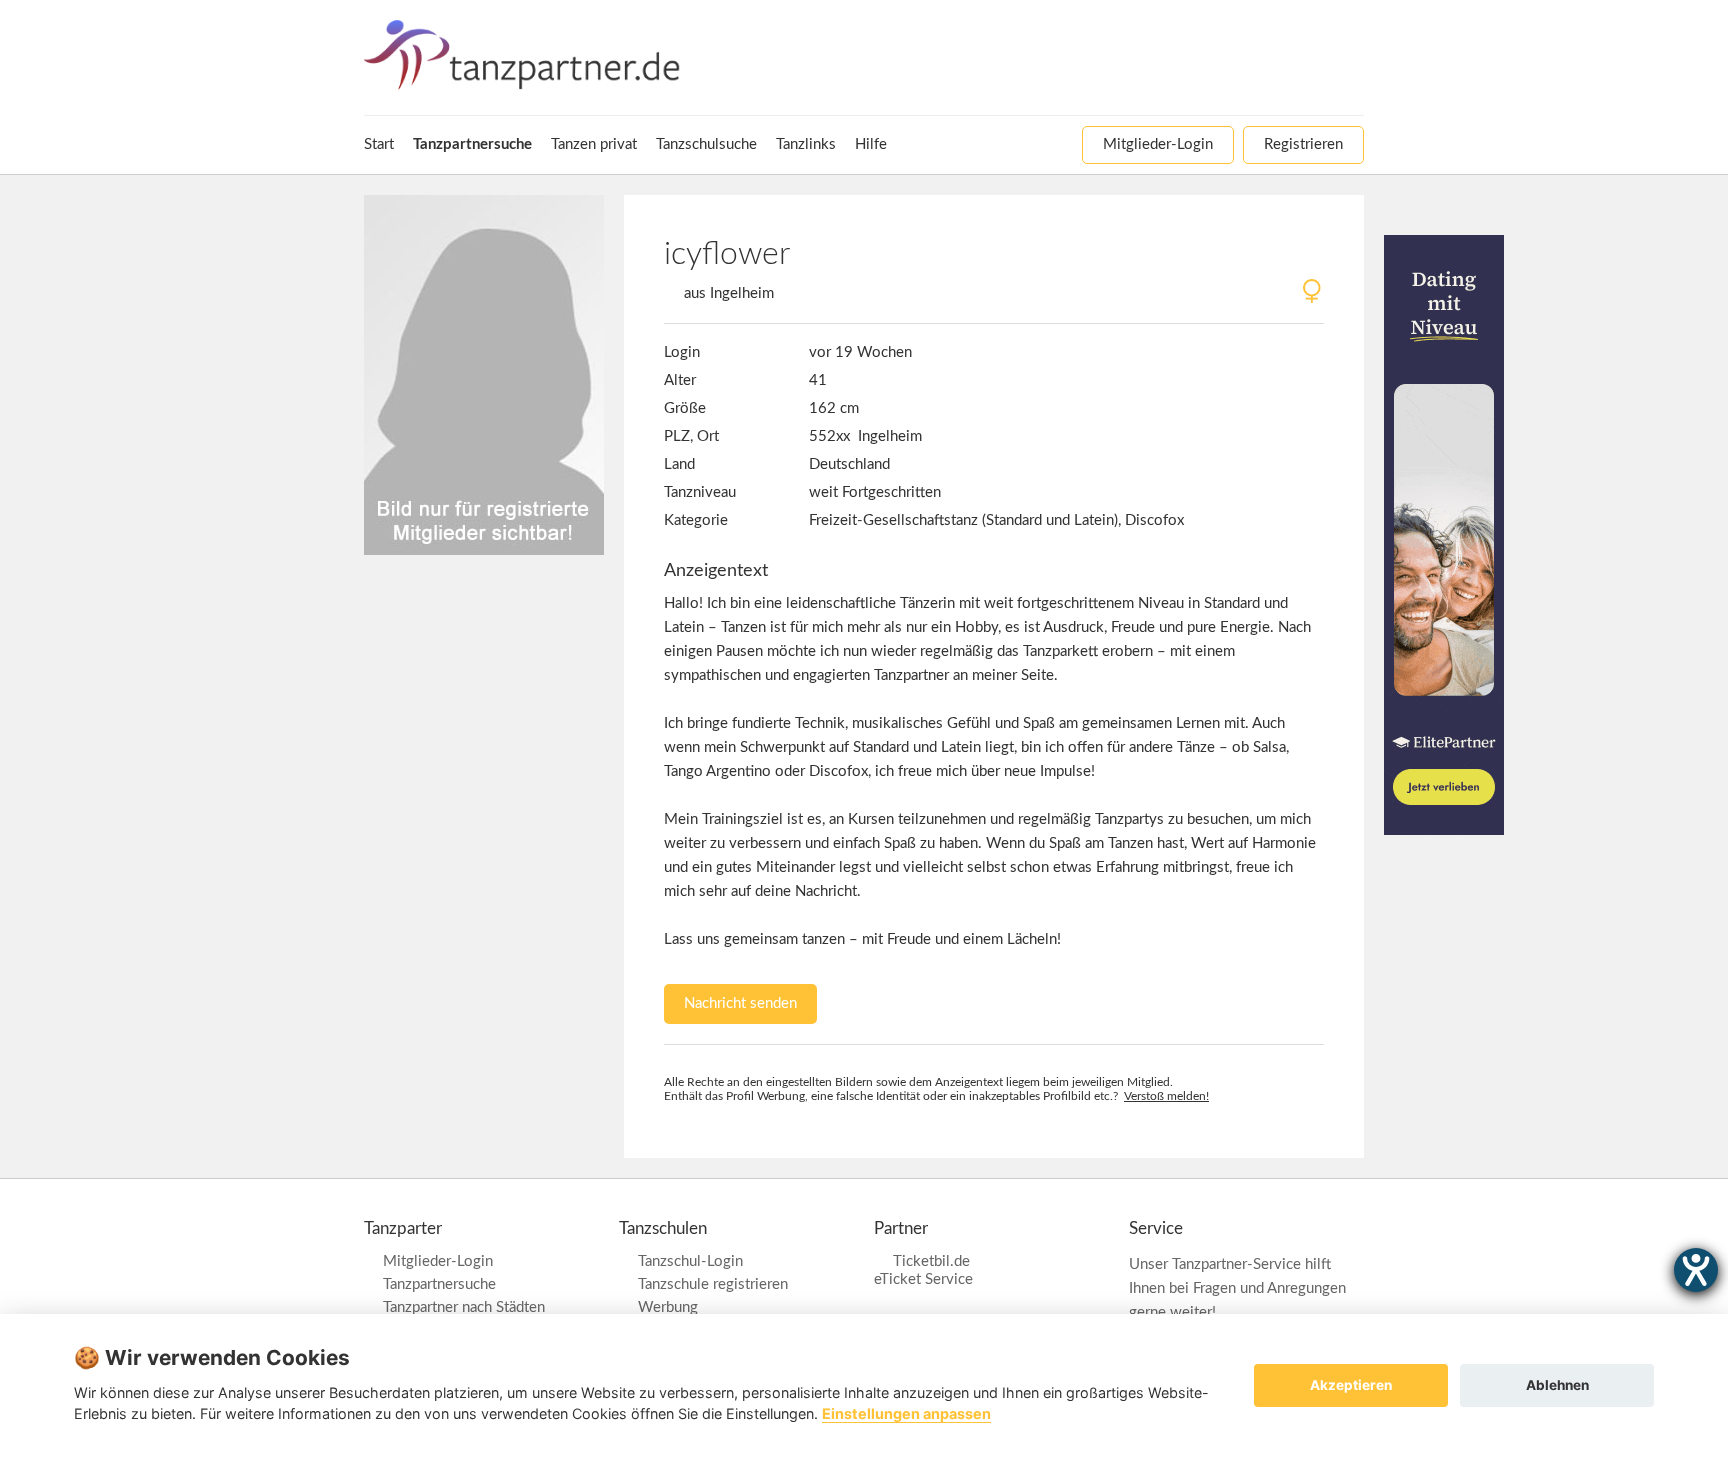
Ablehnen (1557, 1385)
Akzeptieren (1351, 1385)
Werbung (668, 1307)
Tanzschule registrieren (713, 1284)
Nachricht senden (740, 1003)
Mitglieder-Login (438, 1261)
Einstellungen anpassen (906, 1413)
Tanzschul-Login (690, 1261)
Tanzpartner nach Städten (464, 1307)
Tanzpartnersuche (439, 1284)
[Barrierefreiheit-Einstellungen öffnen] (1696, 1270)
